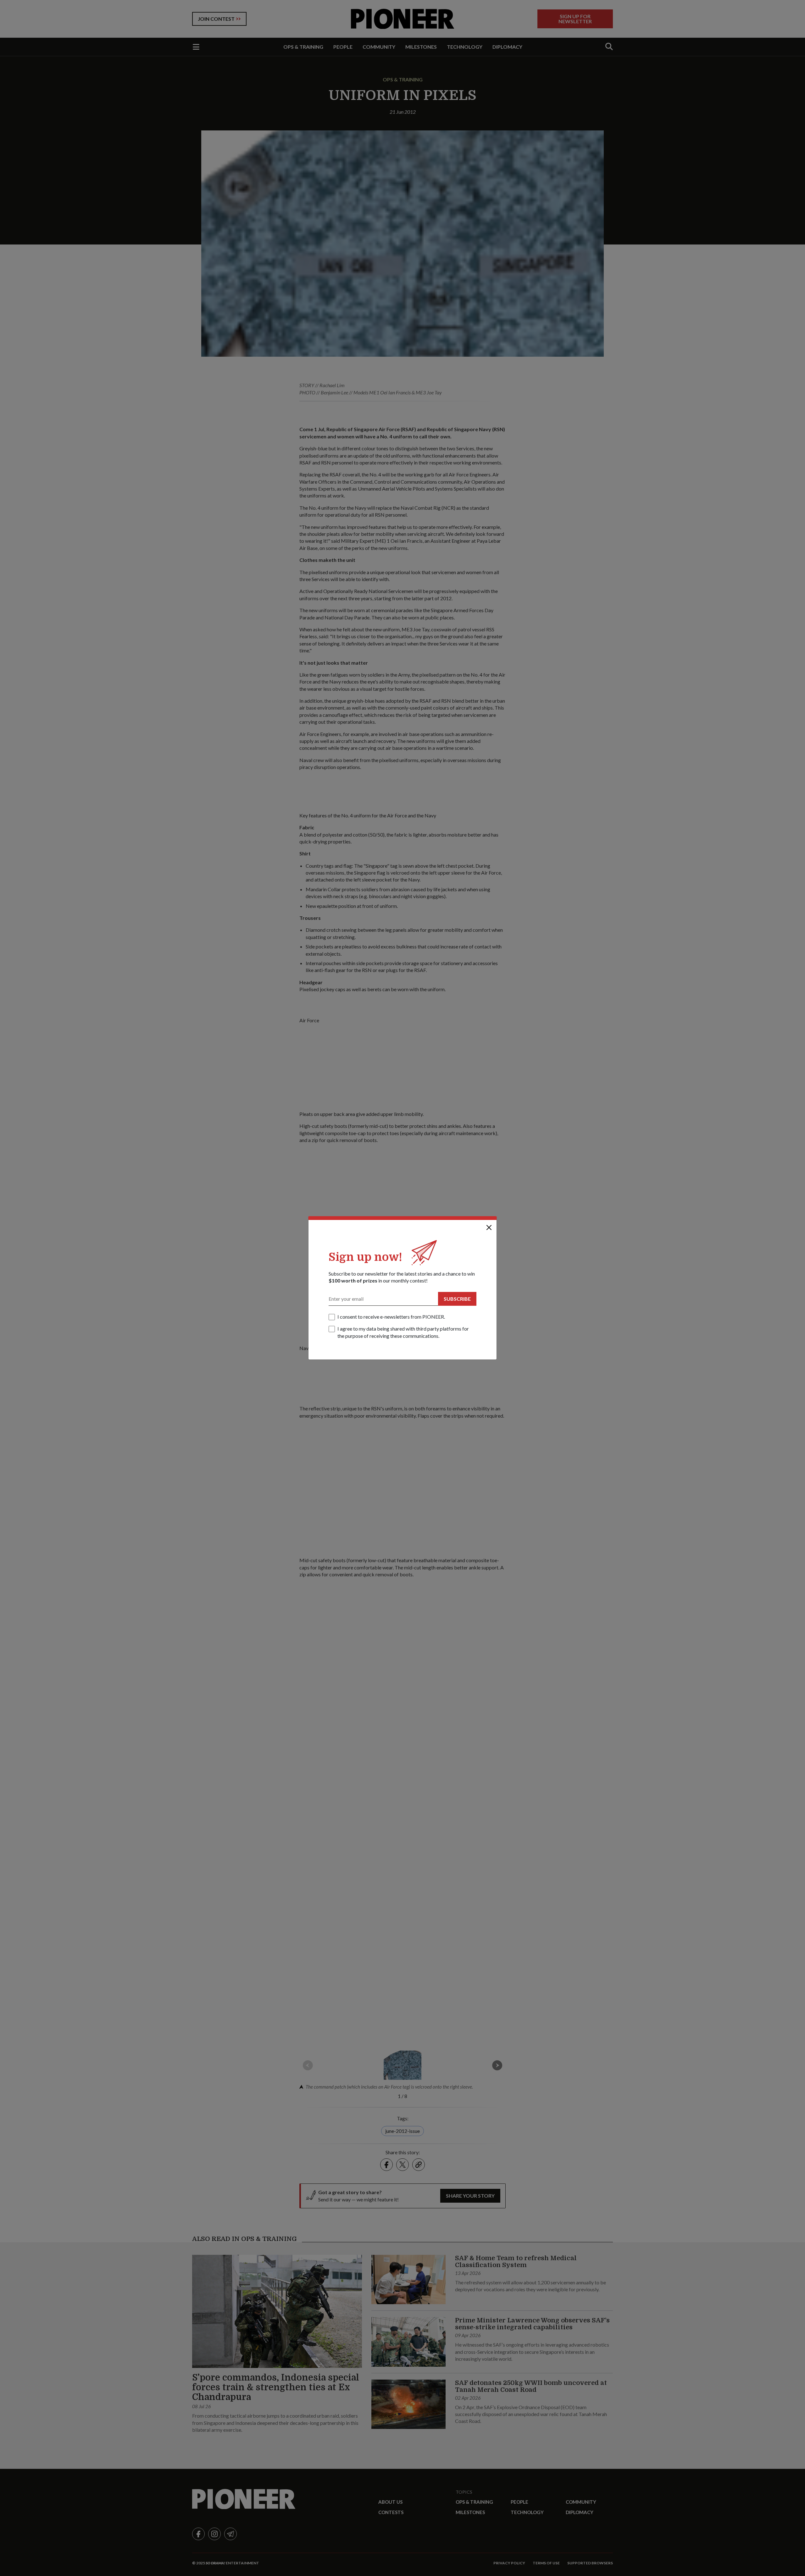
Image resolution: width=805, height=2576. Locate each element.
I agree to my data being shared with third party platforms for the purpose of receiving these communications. (403, 1332)
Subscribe (457, 1299)
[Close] (489, 1228)
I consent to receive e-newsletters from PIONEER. (391, 1317)
